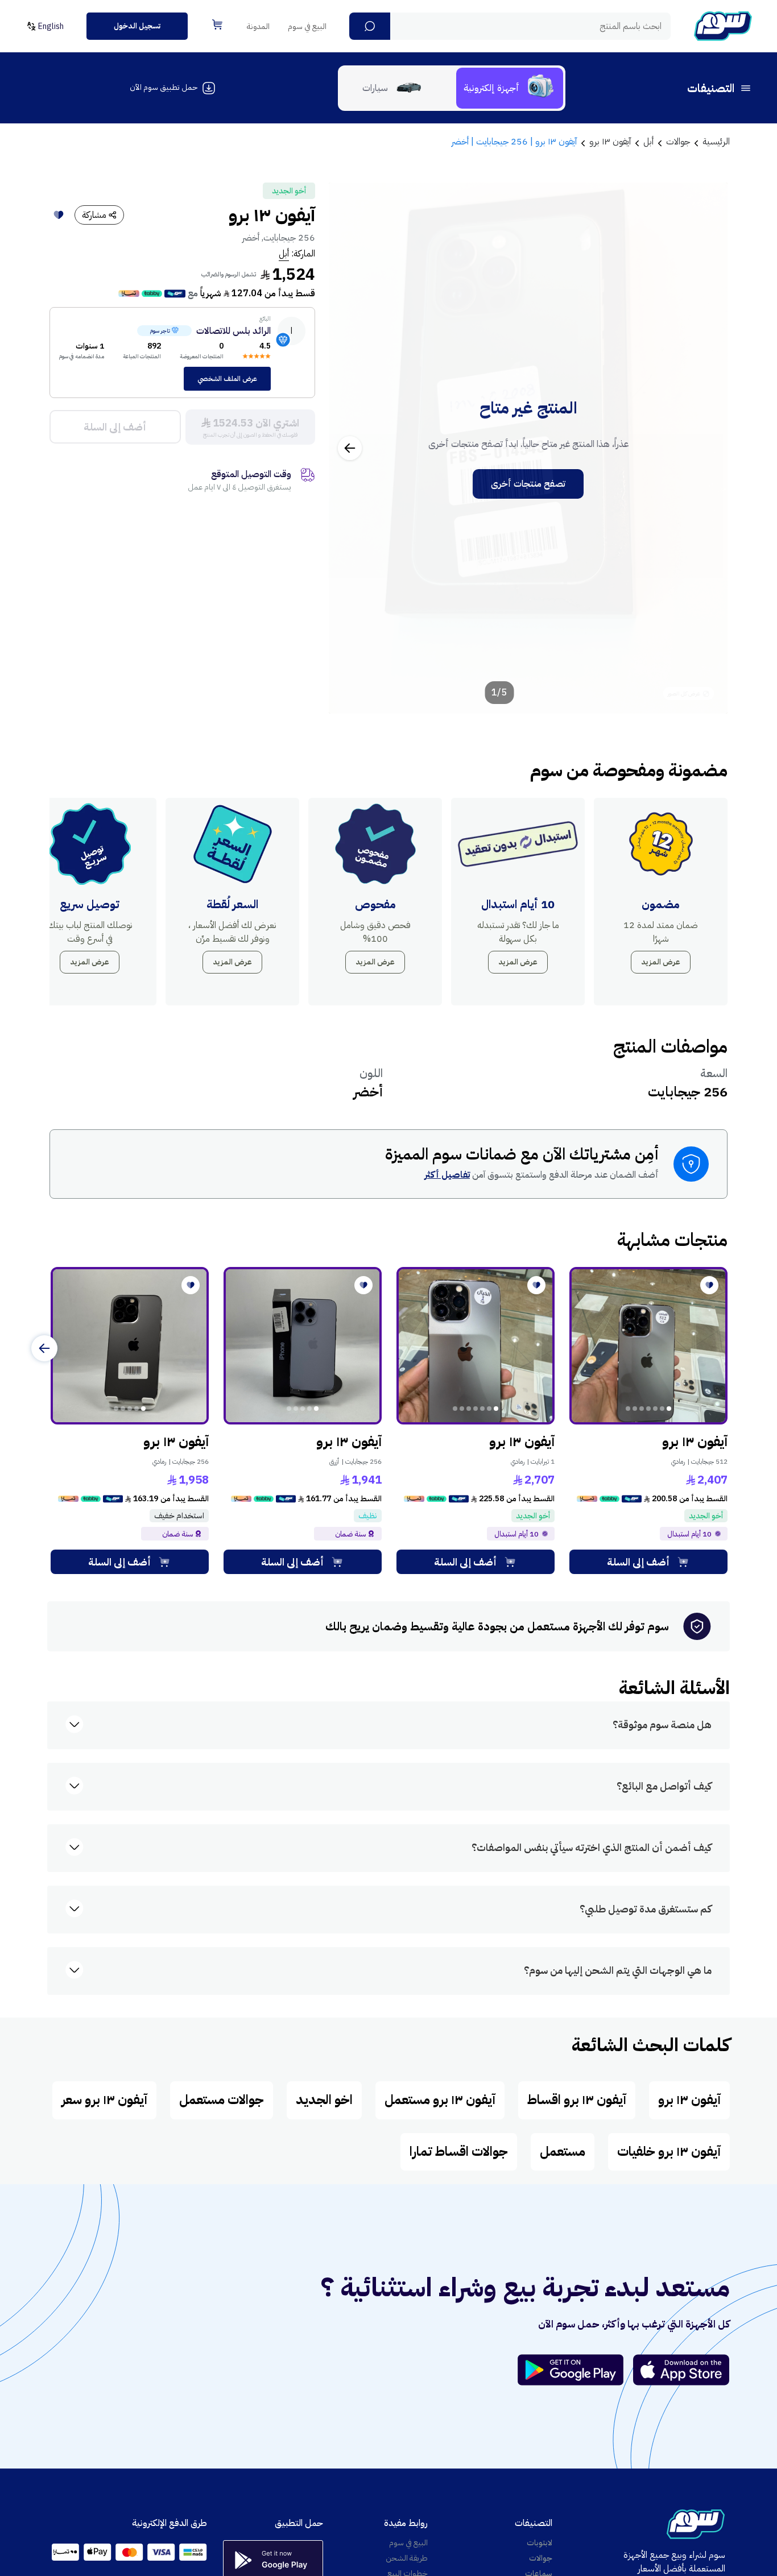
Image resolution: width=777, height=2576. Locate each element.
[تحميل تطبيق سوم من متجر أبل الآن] (681, 2370)
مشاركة (94, 215)
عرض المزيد (661, 962)
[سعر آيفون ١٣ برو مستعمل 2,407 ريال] (648, 1346)
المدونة (258, 26)
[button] (370, 26)
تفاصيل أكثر (447, 1175)
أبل (284, 254)
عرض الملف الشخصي (227, 379)
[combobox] (510, 26)
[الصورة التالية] (350, 448)
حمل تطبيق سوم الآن (164, 87)
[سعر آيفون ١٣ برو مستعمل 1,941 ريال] (303, 1346)
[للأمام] (44, 1348)
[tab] (510, 88)
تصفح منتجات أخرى (528, 484)
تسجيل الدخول (137, 26)
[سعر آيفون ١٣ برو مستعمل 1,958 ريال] (130, 1346)
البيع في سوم (307, 26)
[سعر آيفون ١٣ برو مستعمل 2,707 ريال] (476, 1346)
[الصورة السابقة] (706, 448)
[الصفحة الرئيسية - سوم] (723, 26)
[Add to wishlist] (59, 215)
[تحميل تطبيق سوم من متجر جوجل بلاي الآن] (576, 2370)
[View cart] (217, 24)
